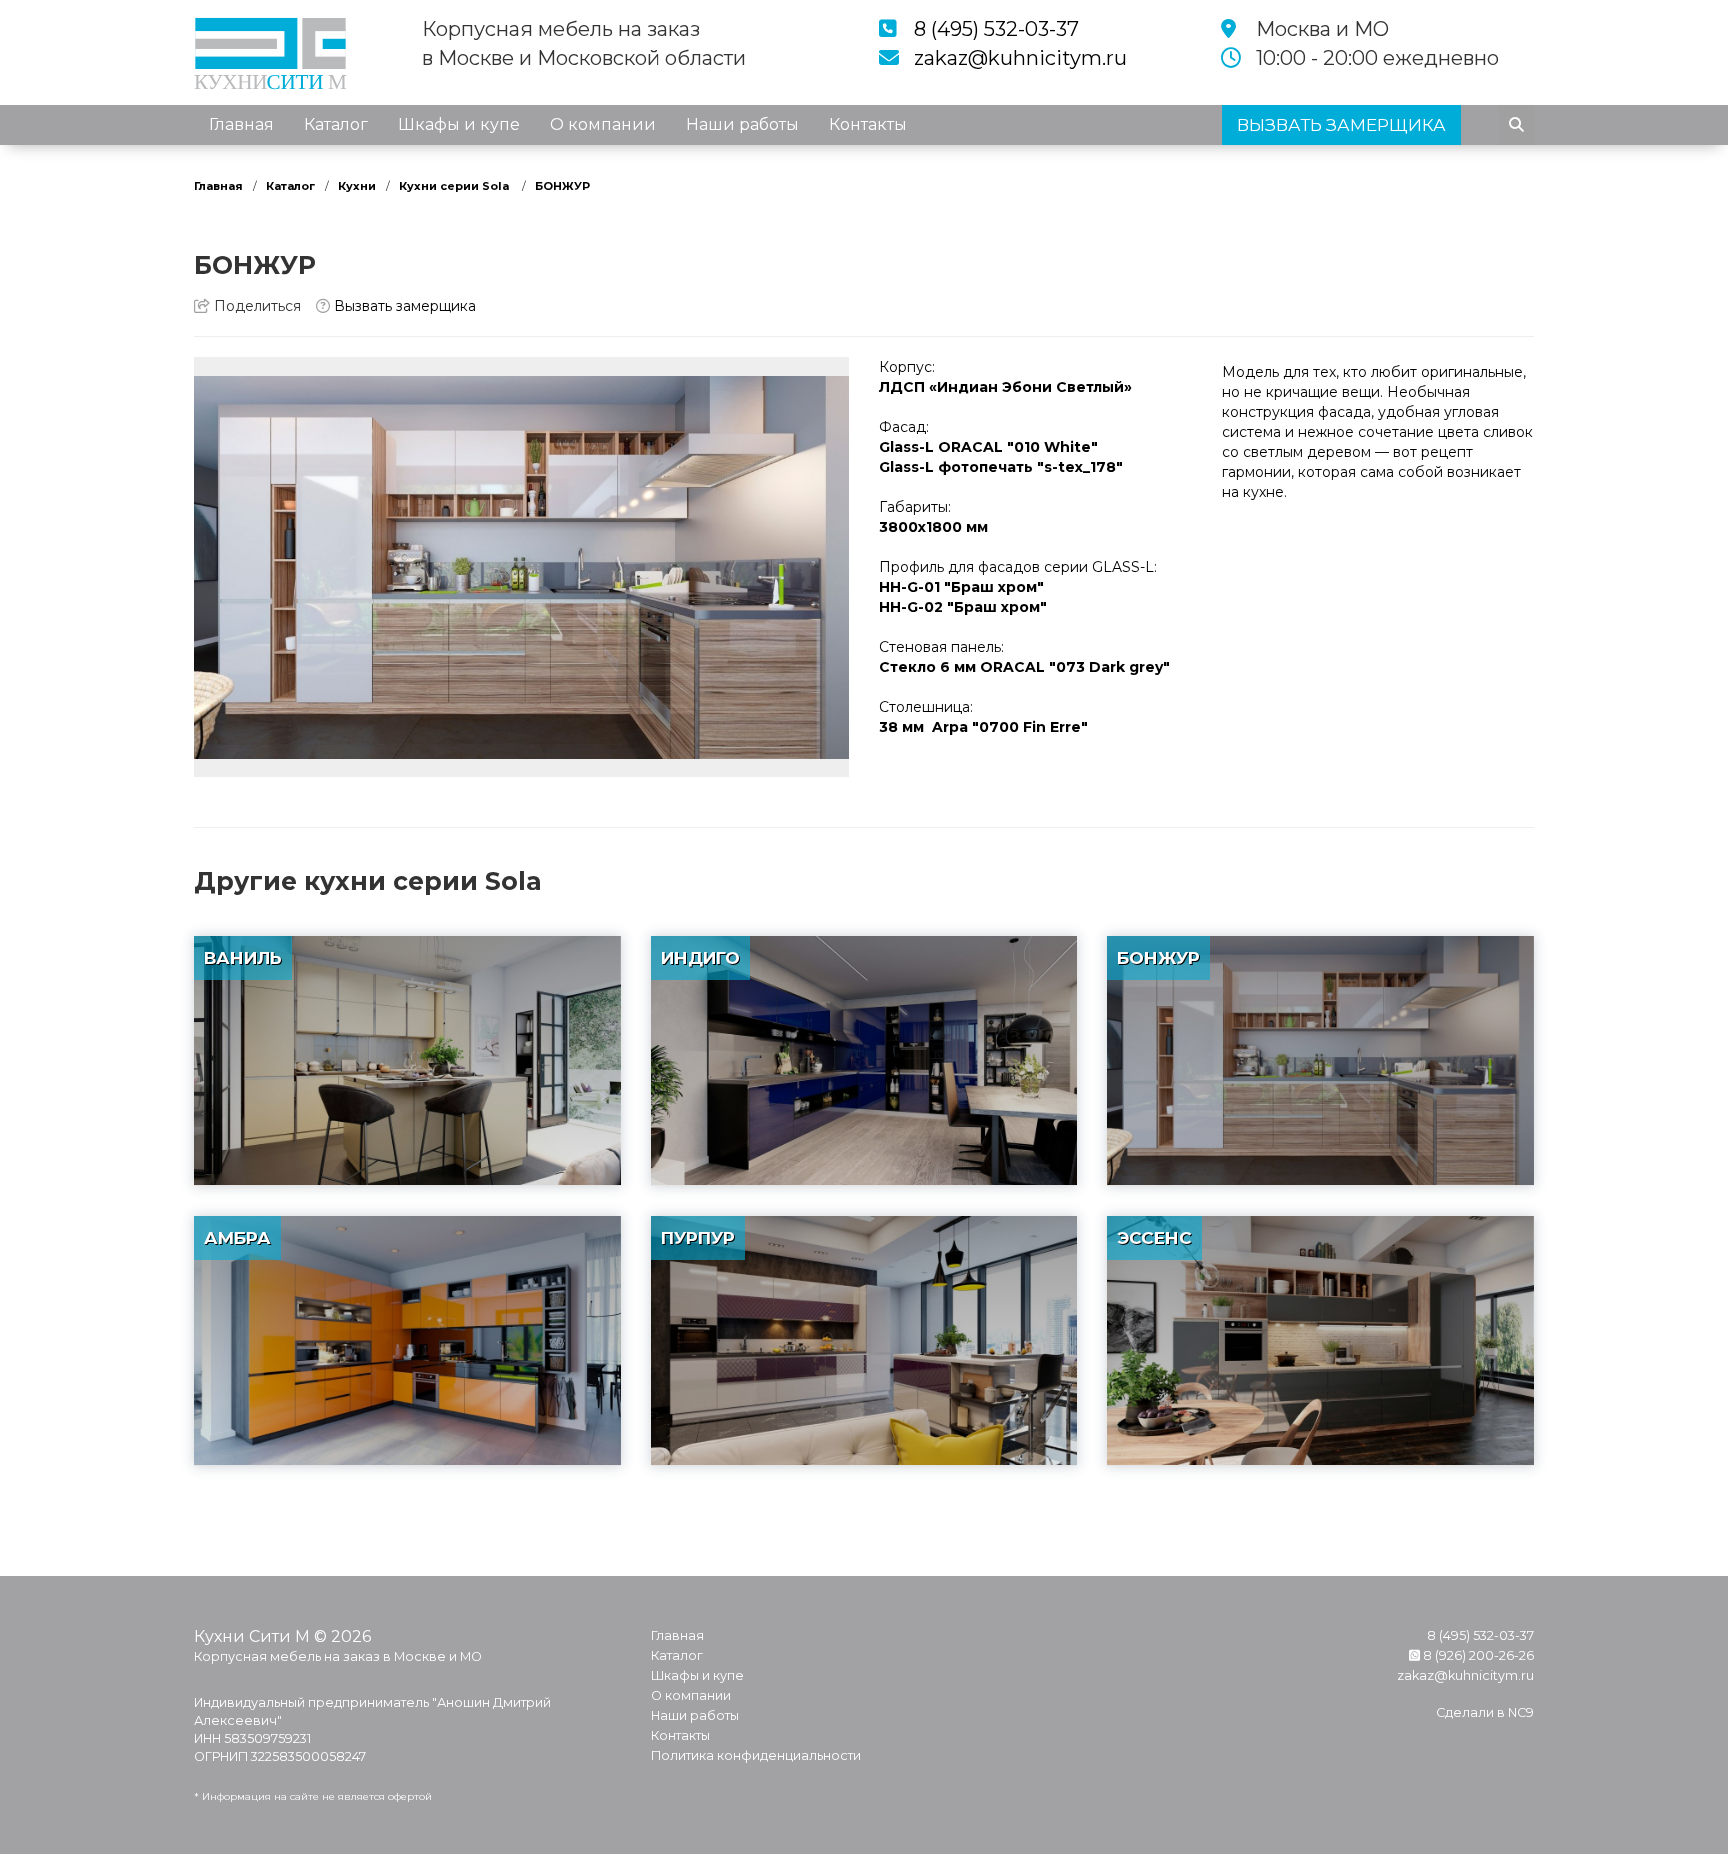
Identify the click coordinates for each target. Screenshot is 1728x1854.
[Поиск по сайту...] (1516, 125)
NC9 (1521, 1712)
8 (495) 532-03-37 (996, 29)
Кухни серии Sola (455, 186)
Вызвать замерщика (403, 306)
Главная (241, 124)
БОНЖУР (562, 186)
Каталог (336, 124)
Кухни (357, 186)
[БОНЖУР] (521, 567)
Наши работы (742, 124)
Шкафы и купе (459, 124)
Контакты (868, 124)
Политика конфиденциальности (756, 1755)
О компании (603, 124)
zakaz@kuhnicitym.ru (1020, 58)
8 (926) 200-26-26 (1477, 1655)
